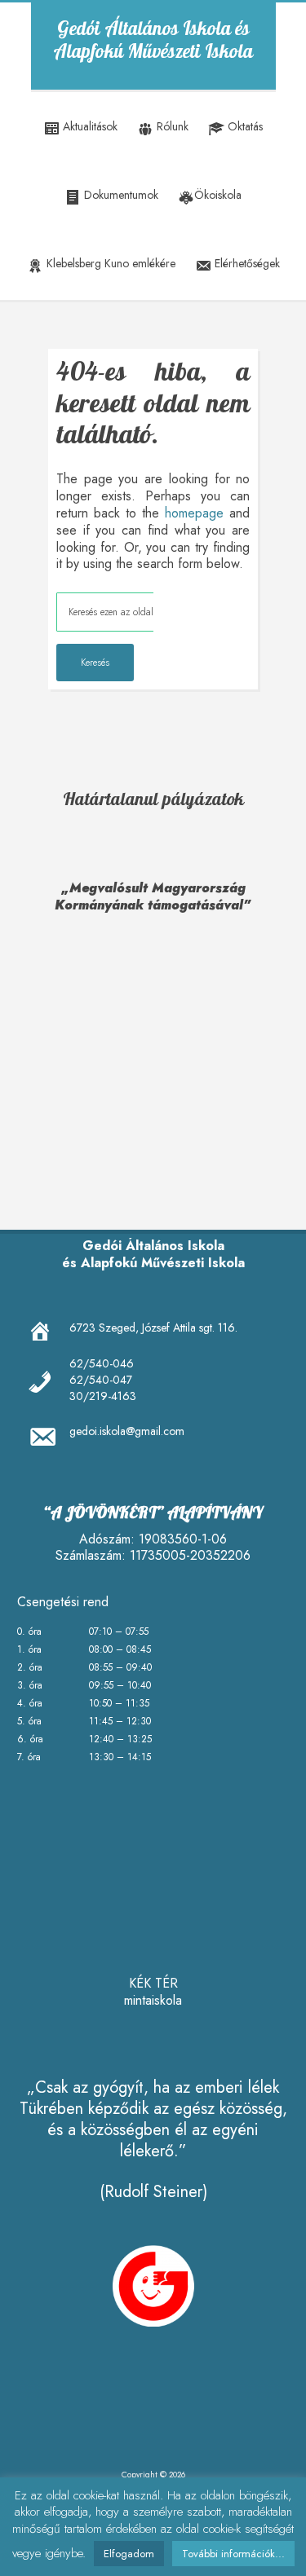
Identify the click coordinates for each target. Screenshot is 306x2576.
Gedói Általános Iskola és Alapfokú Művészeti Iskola (153, 41)
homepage (194, 513)
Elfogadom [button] (129, 2554)
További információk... (233, 2554)
